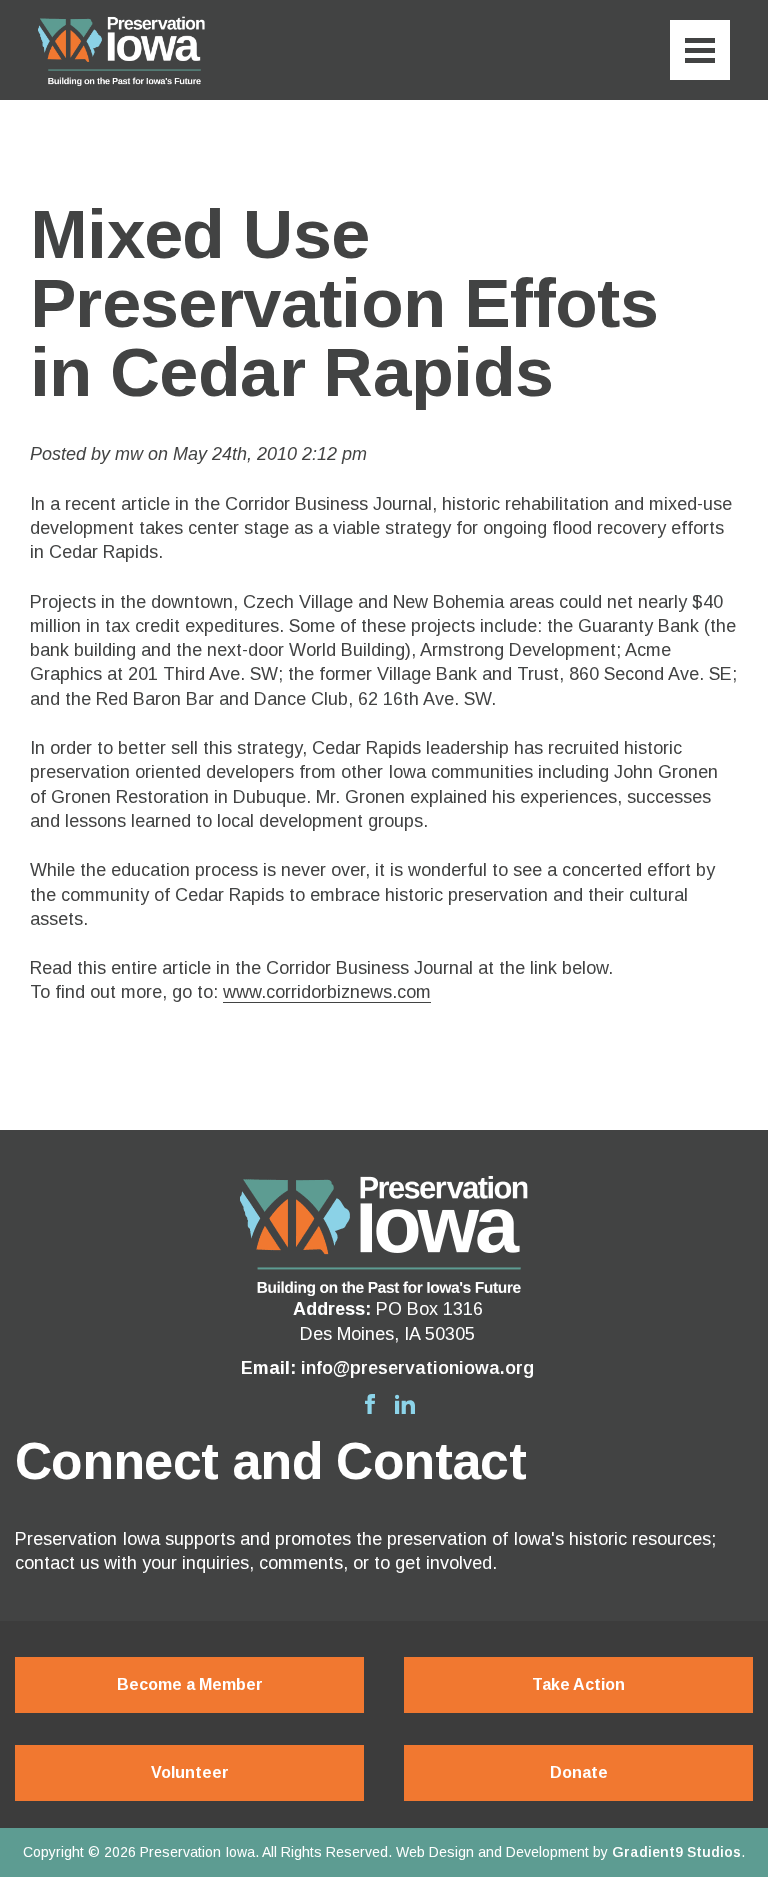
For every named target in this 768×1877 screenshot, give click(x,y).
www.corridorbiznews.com (327, 992)
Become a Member (190, 1684)
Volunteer (190, 1772)
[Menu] (700, 50)
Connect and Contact (270, 1461)
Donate (579, 1772)
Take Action (578, 1684)
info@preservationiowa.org (417, 1368)
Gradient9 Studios (676, 1852)
